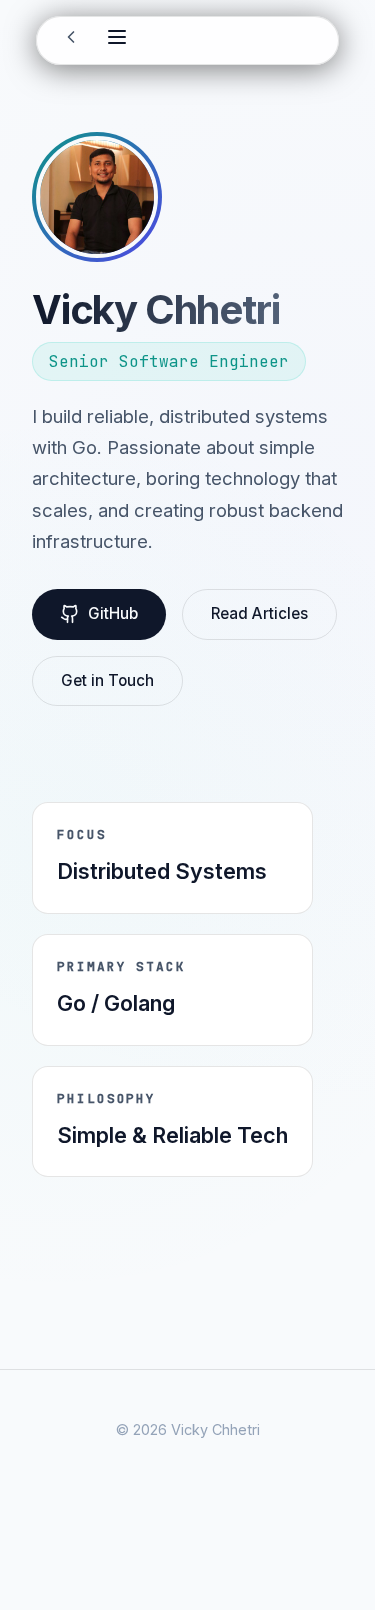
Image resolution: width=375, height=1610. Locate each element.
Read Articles (259, 613)
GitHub (113, 613)
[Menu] (117, 40)
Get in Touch (107, 680)
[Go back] (71, 40)
